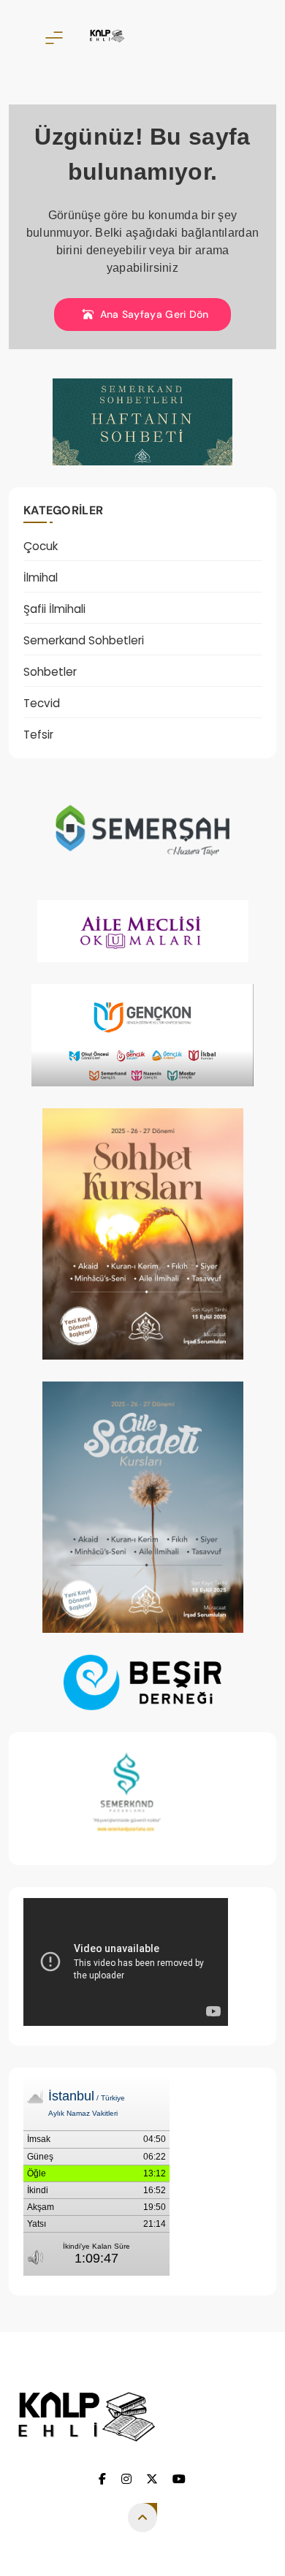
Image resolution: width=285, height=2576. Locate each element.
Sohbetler (50, 672)
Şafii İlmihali (54, 609)
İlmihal (41, 578)
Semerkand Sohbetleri (84, 640)
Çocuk (41, 546)
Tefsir (38, 735)
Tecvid (42, 703)
